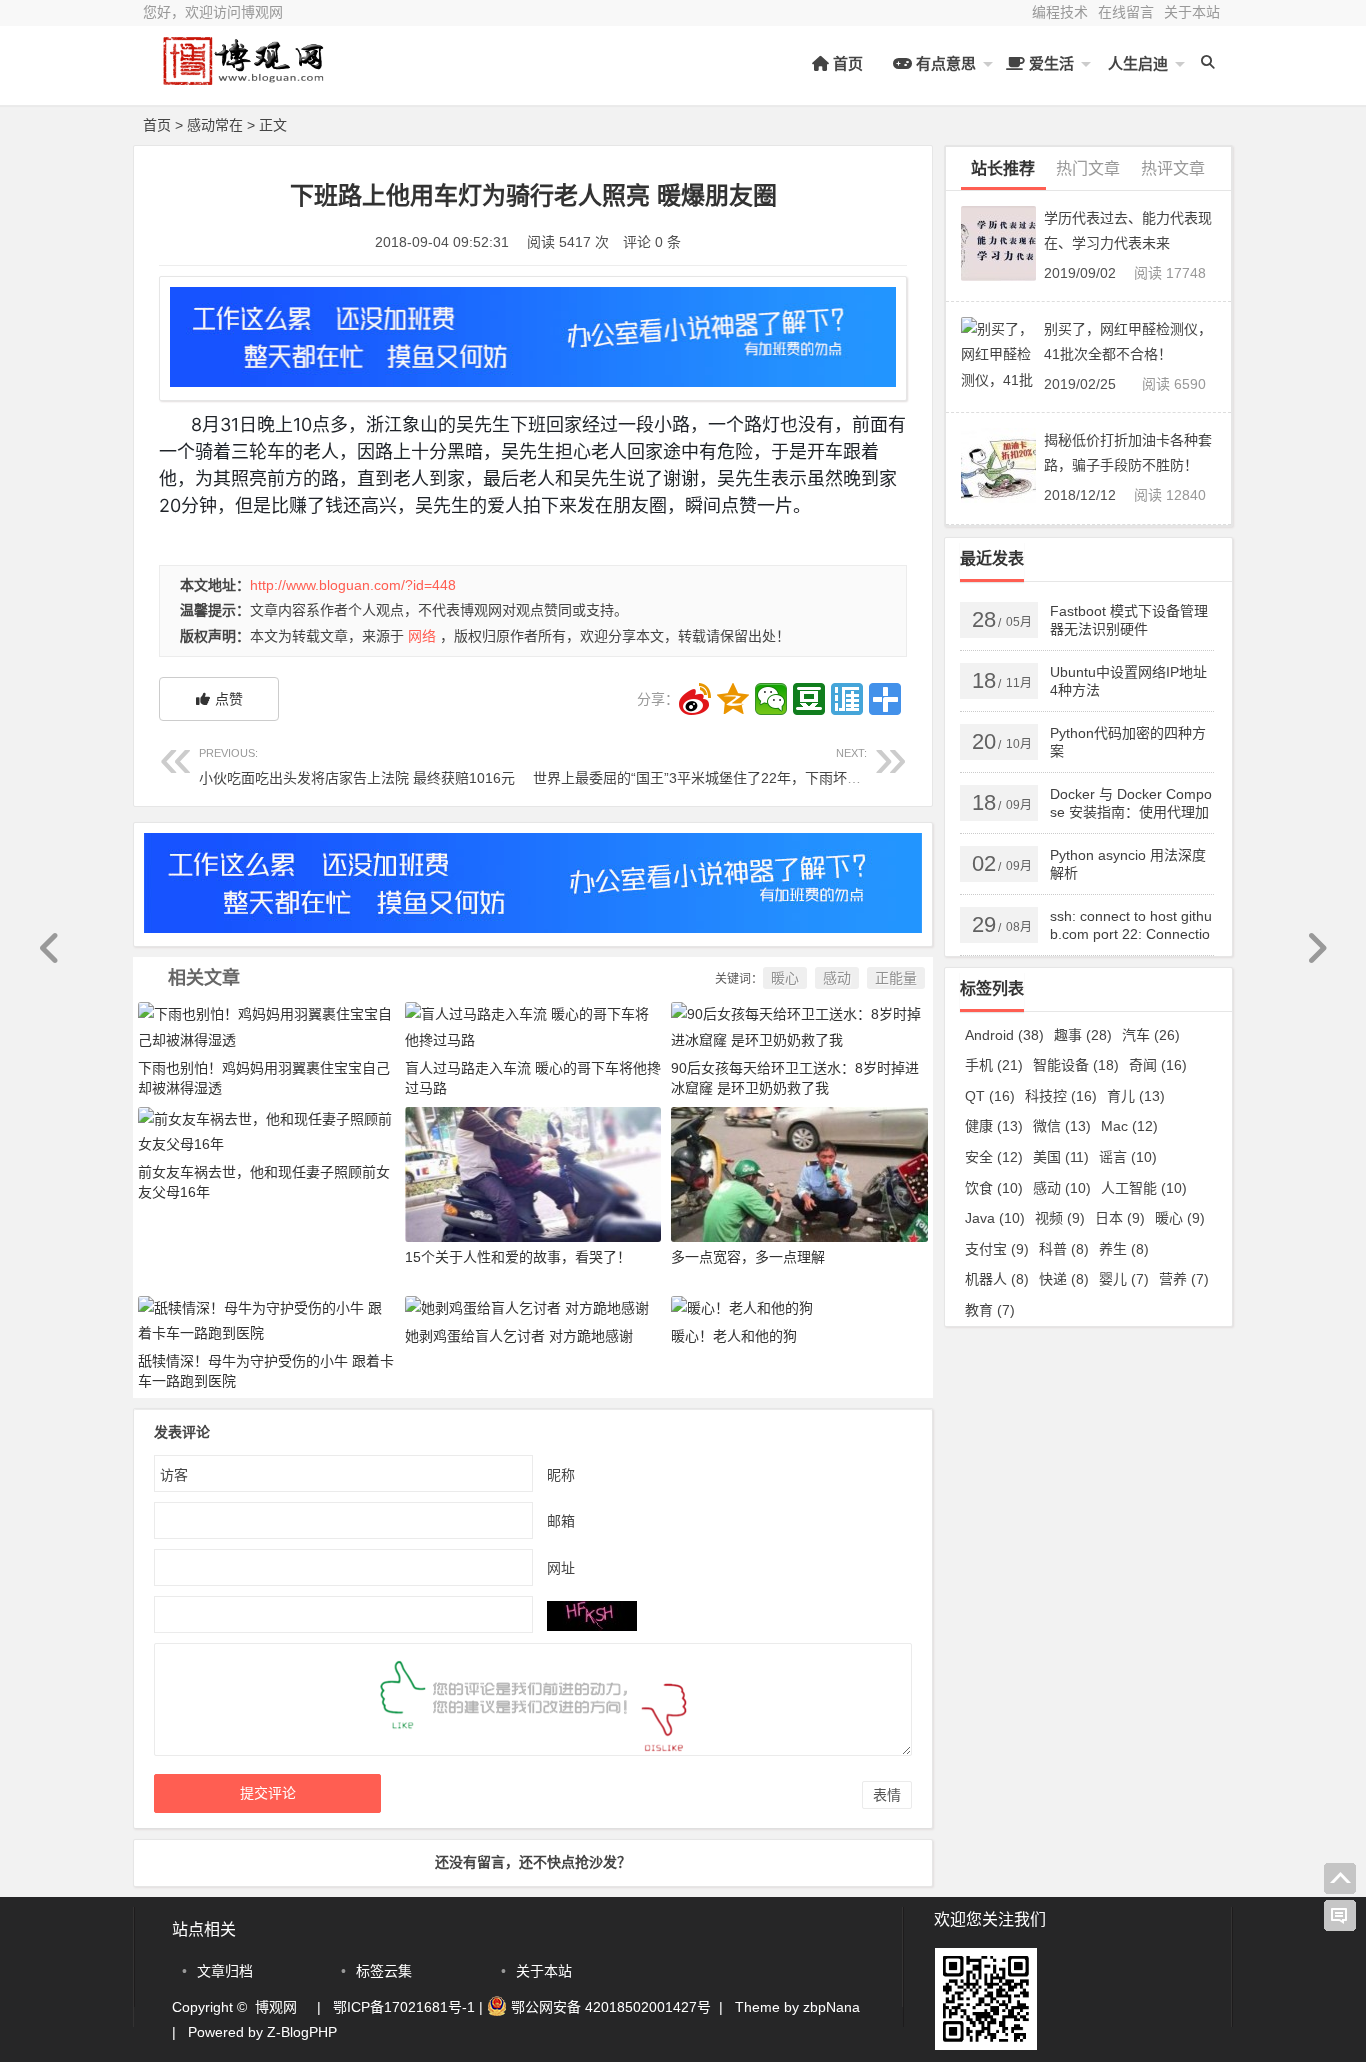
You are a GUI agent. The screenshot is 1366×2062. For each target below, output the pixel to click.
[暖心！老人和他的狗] (742, 1308)
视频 (1060, 1218)
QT (990, 1096)
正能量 (896, 978)
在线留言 (1126, 12)
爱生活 (1049, 63)
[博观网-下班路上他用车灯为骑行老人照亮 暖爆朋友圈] (253, 77)
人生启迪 (1136, 63)
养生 (1124, 1249)
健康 (994, 1126)
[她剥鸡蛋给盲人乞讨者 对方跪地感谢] (527, 1308)
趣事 (1083, 1035)
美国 (1061, 1157)
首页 (846, 63)
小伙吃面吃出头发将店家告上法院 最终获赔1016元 (357, 766)
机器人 (997, 1279)
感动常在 (215, 125)
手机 (994, 1065)
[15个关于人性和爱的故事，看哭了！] (533, 1173)
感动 (837, 978)
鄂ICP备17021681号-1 (404, 2007)
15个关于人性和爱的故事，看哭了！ (518, 1257)
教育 (990, 1310)
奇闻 (1158, 1065)
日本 (1120, 1218)
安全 (994, 1157)
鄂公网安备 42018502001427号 (609, 2007)
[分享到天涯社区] (847, 699)
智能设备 (1076, 1065)
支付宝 (997, 1249)
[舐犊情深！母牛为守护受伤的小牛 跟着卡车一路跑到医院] (266, 1319)
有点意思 (944, 63)
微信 (1062, 1126)
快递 (1064, 1279)
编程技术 (1060, 12)
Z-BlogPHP (302, 2032)
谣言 (1128, 1157)
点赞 (229, 699)
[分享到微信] (771, 699)
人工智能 (1144, 1188)
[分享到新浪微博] (695, 699)
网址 (561, 1568)
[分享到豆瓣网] (809, 699)
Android (1004, 1035)
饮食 (994, 1188)
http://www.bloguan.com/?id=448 (353, 585)
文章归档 (225, 1971)
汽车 (1151, 1035)
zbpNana (831, 2007)
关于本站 (1192, 12)
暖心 (785, 978)
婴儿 (1124, 1279)
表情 (887, 1795)
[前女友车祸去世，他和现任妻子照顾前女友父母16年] (266, 1131)
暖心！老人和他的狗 (734, 1336)
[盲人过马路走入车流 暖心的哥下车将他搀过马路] (533, 1026)
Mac (1129, 1126)
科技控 (1061, 1096)
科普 (1064, 1249)
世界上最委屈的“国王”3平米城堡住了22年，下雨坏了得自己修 (725, 766)
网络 (422, 636)
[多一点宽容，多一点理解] (799, 1173)
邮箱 (561, 1521)
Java (995, 1218)
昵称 (561, 1475)
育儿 (1136, 1096)
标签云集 (384, 1971)
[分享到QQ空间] (733, 699)
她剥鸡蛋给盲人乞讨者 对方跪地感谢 (519, 1336)
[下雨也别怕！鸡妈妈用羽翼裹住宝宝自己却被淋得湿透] (266, 1026)
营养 (1184, 1279)
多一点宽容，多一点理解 (748, 1257)
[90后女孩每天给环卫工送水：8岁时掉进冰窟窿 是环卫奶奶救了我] (799, 1026)
